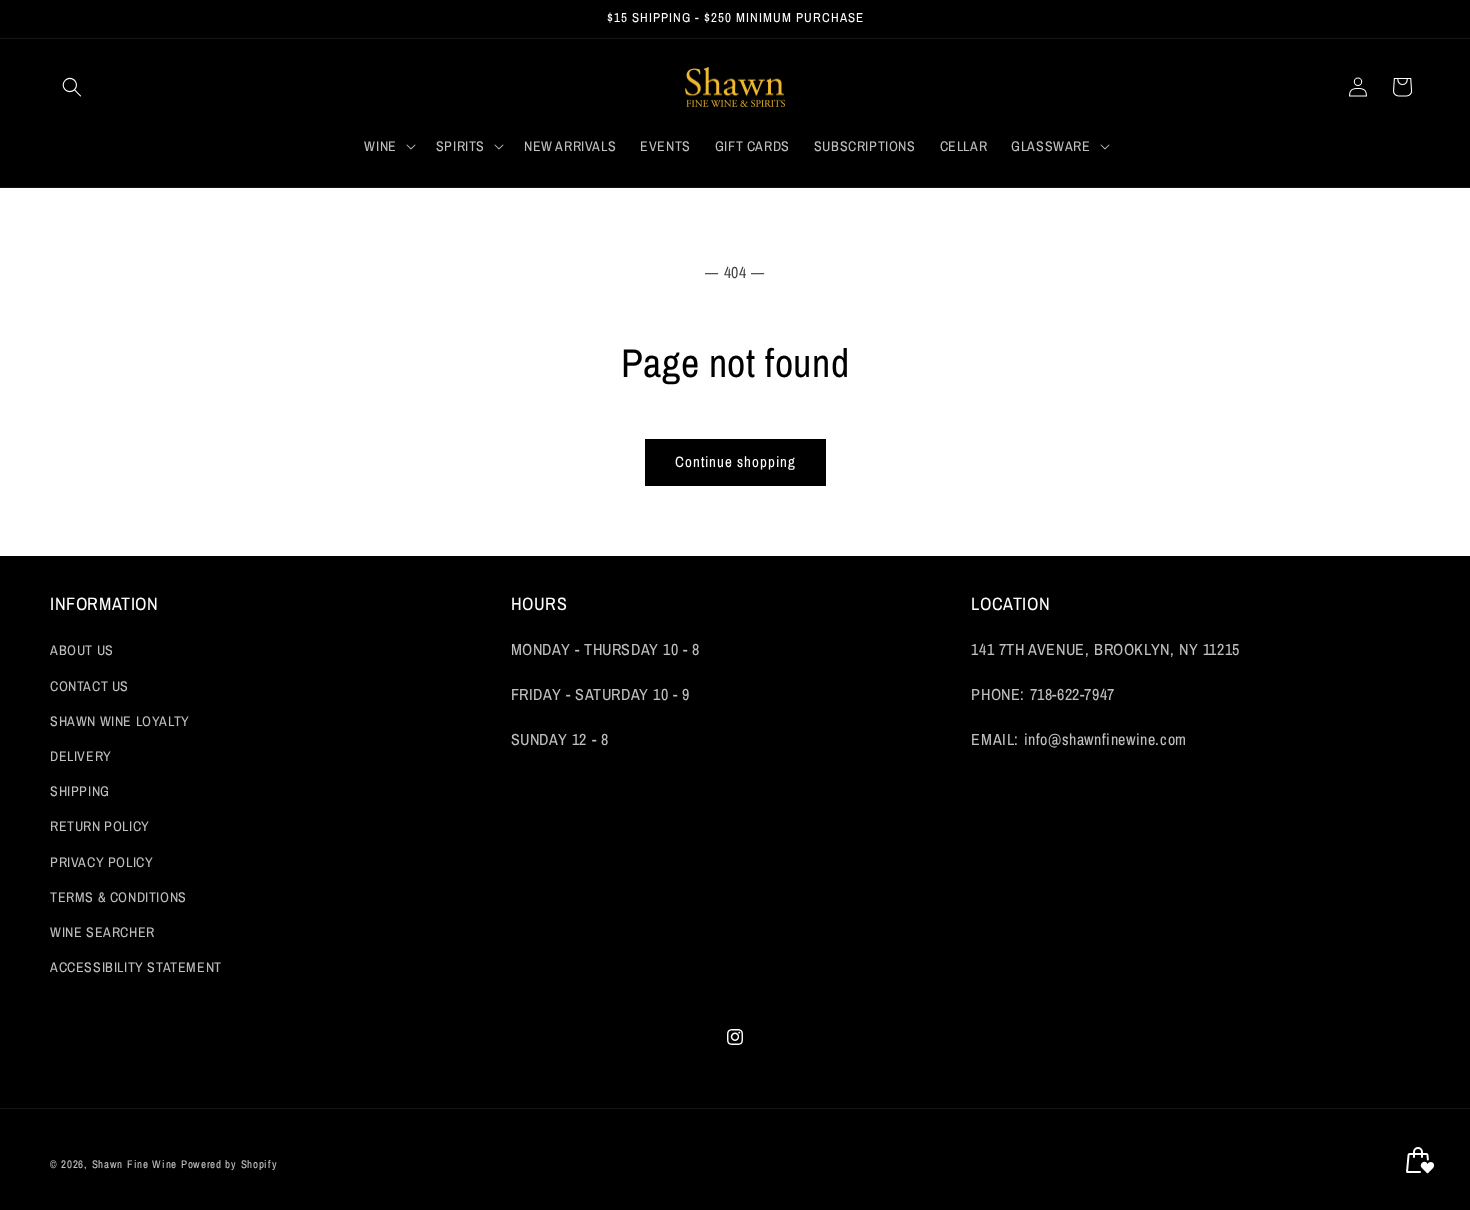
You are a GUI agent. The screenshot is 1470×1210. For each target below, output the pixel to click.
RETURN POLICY (100, 827)
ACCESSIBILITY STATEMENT (136, 967)
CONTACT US (89, 686)
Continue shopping (735, 461)
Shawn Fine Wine (135, 1164)
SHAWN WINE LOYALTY (120, 721)
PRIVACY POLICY (101, 862)
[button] (72, 87)
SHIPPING (80, 791)
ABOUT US (82, 651)
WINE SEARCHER (102, 932)
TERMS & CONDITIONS (118, 897)
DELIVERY (81, 756)
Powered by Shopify (229, 1164)
